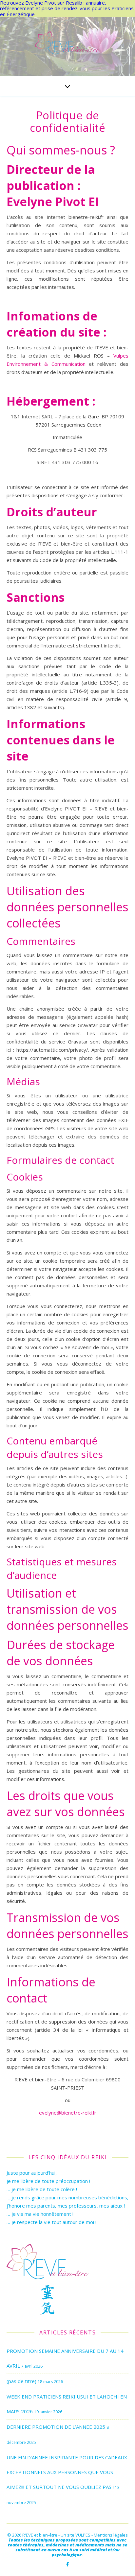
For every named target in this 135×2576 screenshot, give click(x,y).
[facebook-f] (67, 2564)
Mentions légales (111, 2535)
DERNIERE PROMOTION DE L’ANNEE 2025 (56, 2427)
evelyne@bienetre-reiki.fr (68, 2113)
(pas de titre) (21, 2381)
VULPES (83, 2535)
